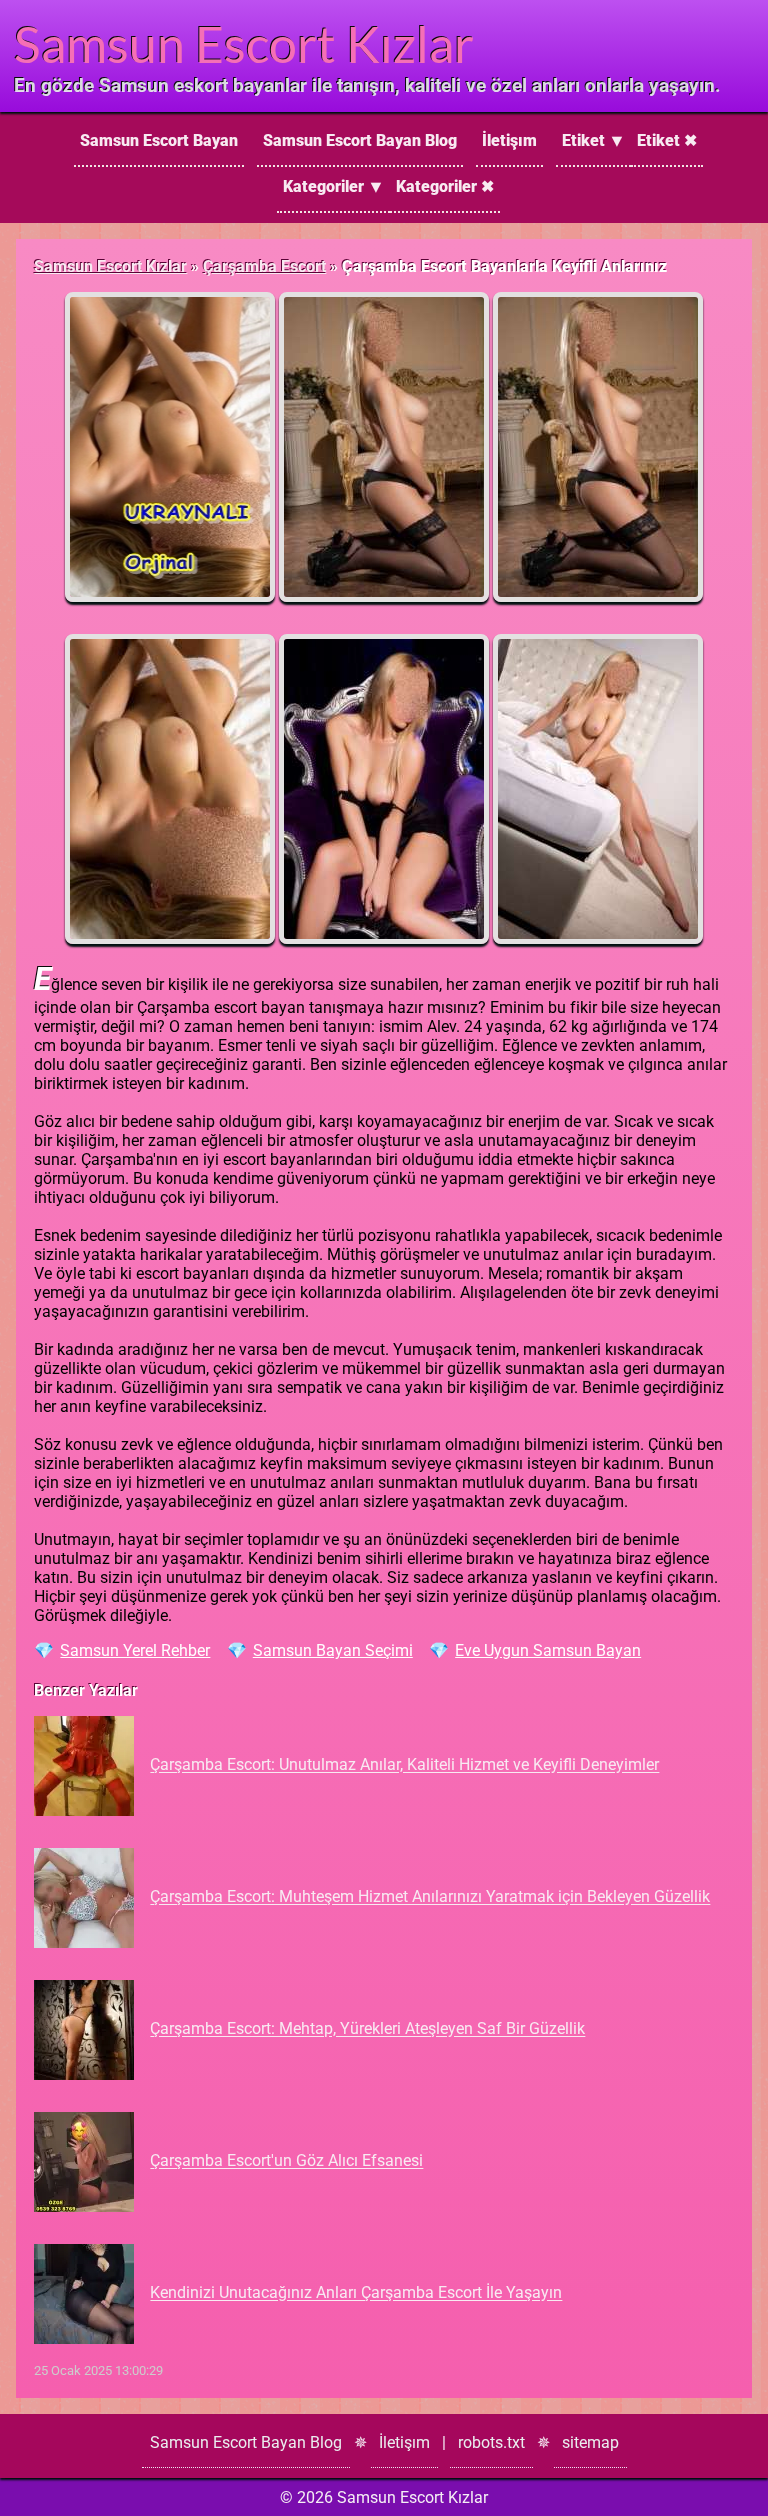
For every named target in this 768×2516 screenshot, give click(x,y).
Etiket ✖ (667, 140)
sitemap (590, 2442)
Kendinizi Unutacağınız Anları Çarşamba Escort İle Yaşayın (356, 2293)
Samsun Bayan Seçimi (333, 1650)
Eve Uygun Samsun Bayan (548, 1650)
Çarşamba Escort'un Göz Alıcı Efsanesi (286, 2161)
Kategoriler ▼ (333, 186)
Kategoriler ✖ (445, 186)
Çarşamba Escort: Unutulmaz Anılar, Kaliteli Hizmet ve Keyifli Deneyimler (404, 1765)
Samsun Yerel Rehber (135, 1650)
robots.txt (491, 2442)
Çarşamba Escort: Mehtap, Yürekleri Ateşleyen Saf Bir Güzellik (367, 2029)
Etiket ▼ (593, 140)
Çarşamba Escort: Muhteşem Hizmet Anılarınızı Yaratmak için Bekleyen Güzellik (430, 1897)
